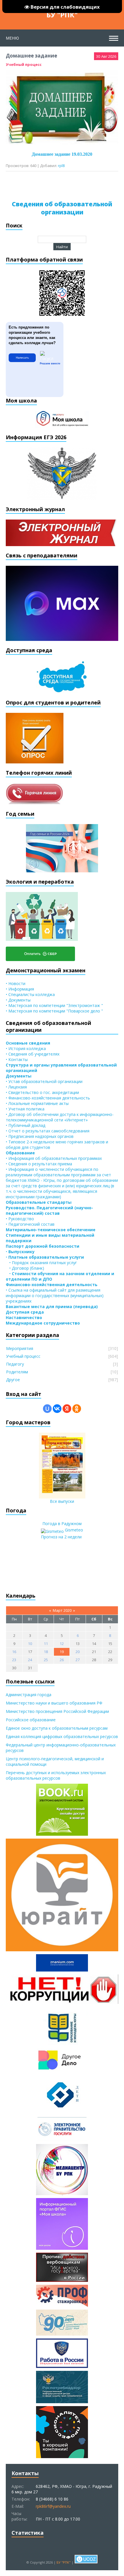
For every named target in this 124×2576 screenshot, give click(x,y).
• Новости (16, 983)
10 (30, 1644)
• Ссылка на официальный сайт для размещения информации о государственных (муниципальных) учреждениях (55, 1296)
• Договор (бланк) (25, 1268)
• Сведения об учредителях (33, 1054)
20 (78, 1652)
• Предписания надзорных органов (40, 1136)
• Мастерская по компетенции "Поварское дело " (54, 1011)
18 (46, 1652)
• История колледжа (26, 1048)
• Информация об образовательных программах (54, 1158)
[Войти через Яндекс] (67, 1409)
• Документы (18, 1000)
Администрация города (29, 1695)
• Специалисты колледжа (30, 994)
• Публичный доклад (26, 1125)
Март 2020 (62, 1610)
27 (78, 1660)
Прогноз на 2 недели (61, 1537)
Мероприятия (20, 1348)
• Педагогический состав (30, 1224)
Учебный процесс (24, 64)
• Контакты (17, 1059)
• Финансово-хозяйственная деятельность (48, 1098)
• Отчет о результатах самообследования (48, 1131)
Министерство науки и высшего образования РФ (54, 1703)
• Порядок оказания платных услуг (41, 1263)
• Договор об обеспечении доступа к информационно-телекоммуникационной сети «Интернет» (60, 1117)
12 (62, 1644)
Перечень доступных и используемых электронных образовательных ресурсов (56, 1775)
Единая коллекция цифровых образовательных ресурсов (62, 1736)
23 (14, 1660)
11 (46, 1644)
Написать (22, 358)
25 (46, 1660)
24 (30, 1660)
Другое (13, 1380)
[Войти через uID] (47, 1409)
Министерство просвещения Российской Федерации (57, 1711)
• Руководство (20, 1219)
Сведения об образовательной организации (62, 208)
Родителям (17, 1372)
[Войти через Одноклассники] (77, 1409)
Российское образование (31, 1720)
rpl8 (61, 166)
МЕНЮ (12, 38)
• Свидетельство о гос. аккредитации (42, 1092)
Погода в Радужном (62, 1523)
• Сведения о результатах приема (39, 1164)
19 (62, 1652)
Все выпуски (62, 1501)
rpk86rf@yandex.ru (53, 2506)
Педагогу (15, 1364)
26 (62, 1660)
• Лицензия (16, 1087)
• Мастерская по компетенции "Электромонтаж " (54, 1005)
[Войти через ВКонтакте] (57, 1409)
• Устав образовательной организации (44, 1081)
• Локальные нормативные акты (37, 1103)
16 (14, 1652)
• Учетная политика (25, 1109)
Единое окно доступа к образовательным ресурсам (57, 1728)
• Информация (20, 989)
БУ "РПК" (62, 15)
